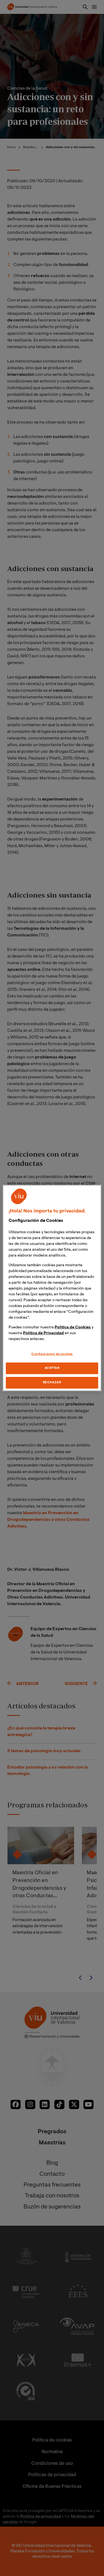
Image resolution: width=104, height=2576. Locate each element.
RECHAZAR (52, 1383)
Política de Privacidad (43, 1333)
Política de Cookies (73, 1328)
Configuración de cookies (52, 1354)
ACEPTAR (52, 1368)
